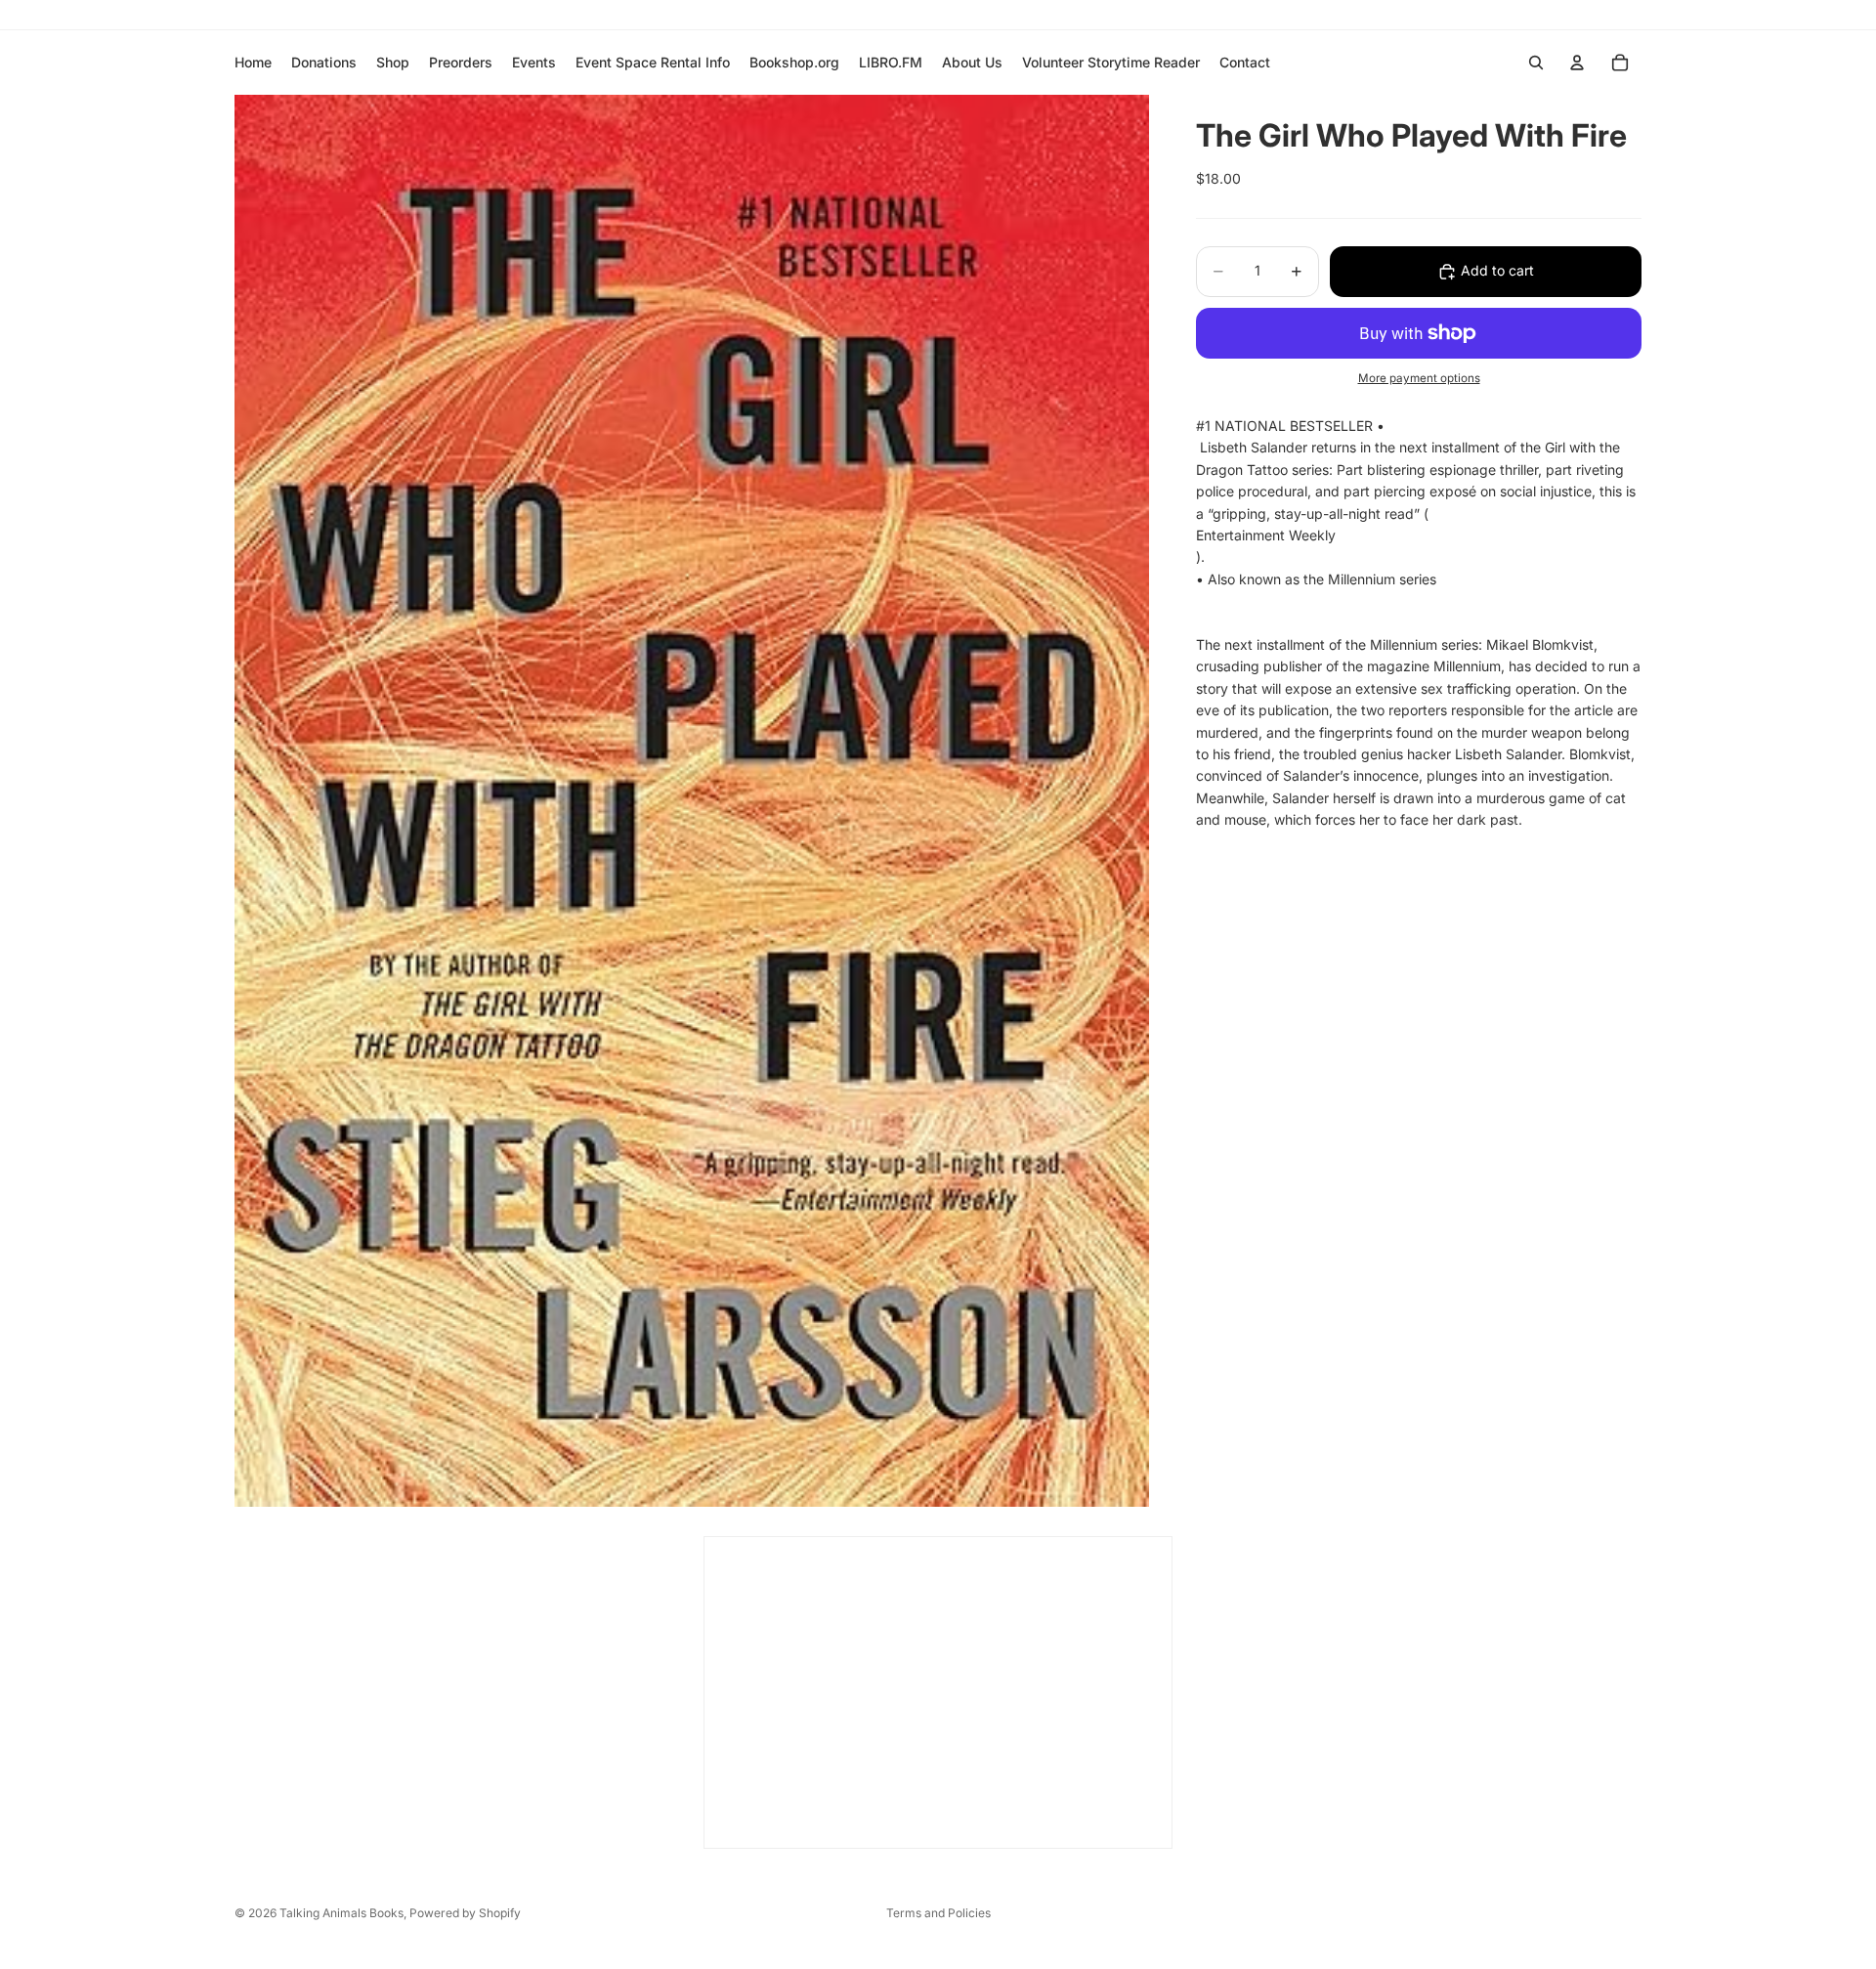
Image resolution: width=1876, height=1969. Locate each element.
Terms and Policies (938, 1913)
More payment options (1419, 379)
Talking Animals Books (341, 1913)
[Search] (1536, 63)
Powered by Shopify (465, 1913)
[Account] (1577, 63)
